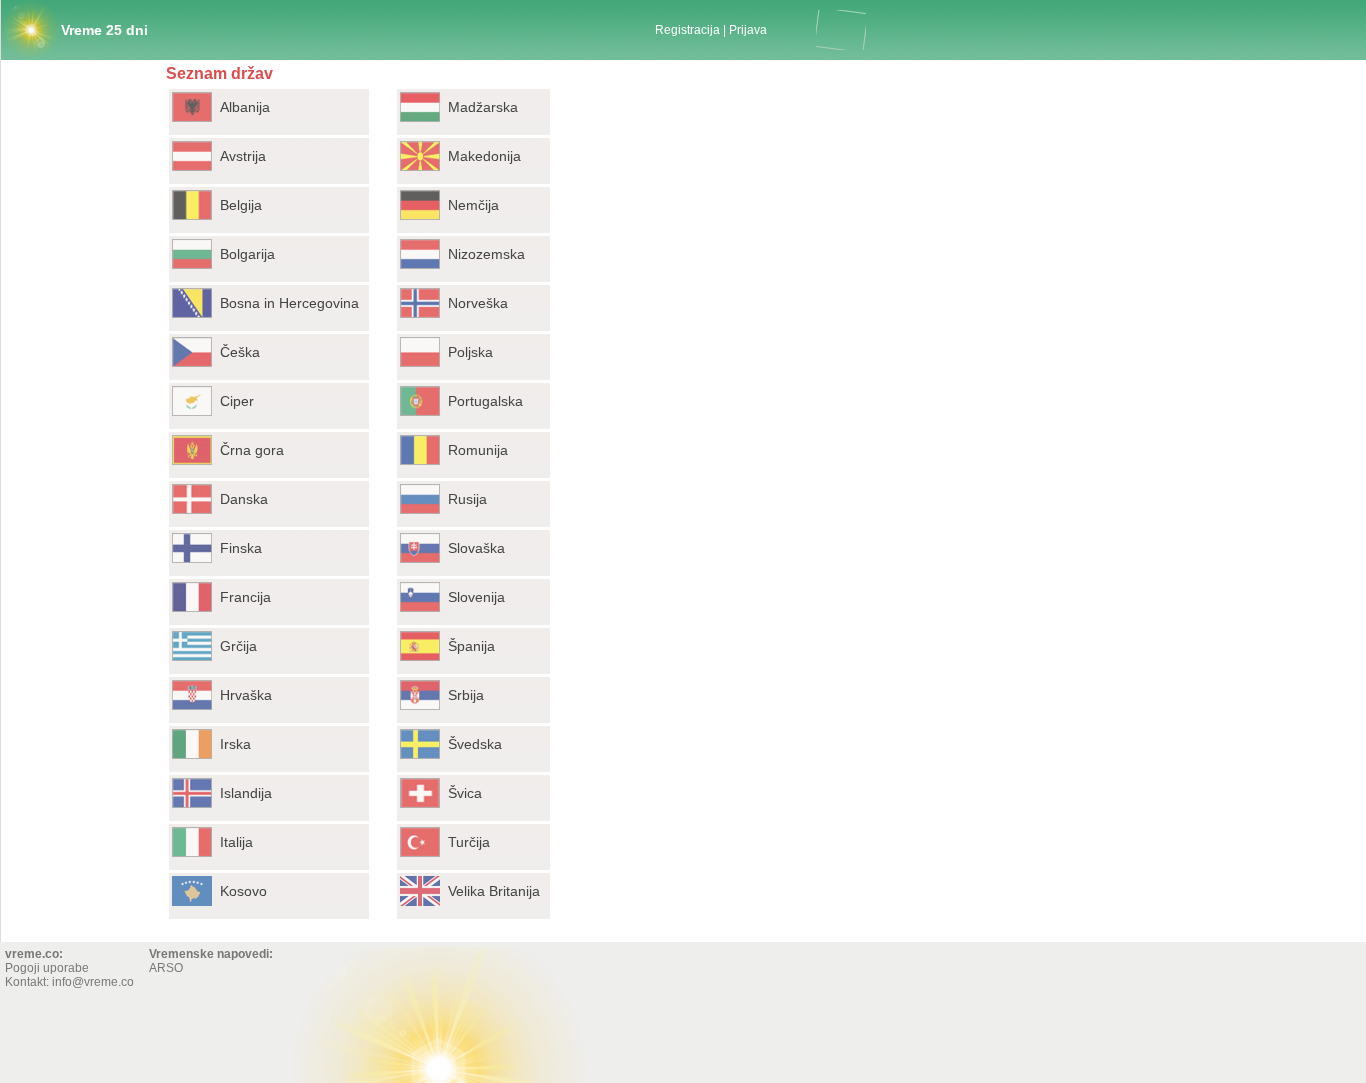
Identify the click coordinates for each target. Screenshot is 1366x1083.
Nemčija (473, 205)
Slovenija (476, 597)
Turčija (469, 842)
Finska (241, 548)
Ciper (237, 401)
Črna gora (252, 450)
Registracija (687, 30)
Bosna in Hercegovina (289, 303)
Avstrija (243, 156)
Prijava (748, 30)
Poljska (470, 352)
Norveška (478, 303)
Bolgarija (247, 254)
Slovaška (476, 548)
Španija (471, 646)
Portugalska (485, 401)
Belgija (241, 205)
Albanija (245, 107)
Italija (236, 842)
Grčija (238, 646)
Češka (240, 352)
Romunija (478, 450)
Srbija (466, 695)
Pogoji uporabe (47, 968)
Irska (235, 744)
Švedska (475, 744)
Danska (244, 499)
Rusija (467, 499)
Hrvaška (246, 695)
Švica (465, 793)
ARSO (166, 968)
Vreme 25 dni (104, 30)
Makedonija (484, 156)
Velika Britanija (494, 891)
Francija (245, 597)
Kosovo (243, 891)
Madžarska (483, 107)
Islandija (246, 793)
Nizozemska (486, 254)
